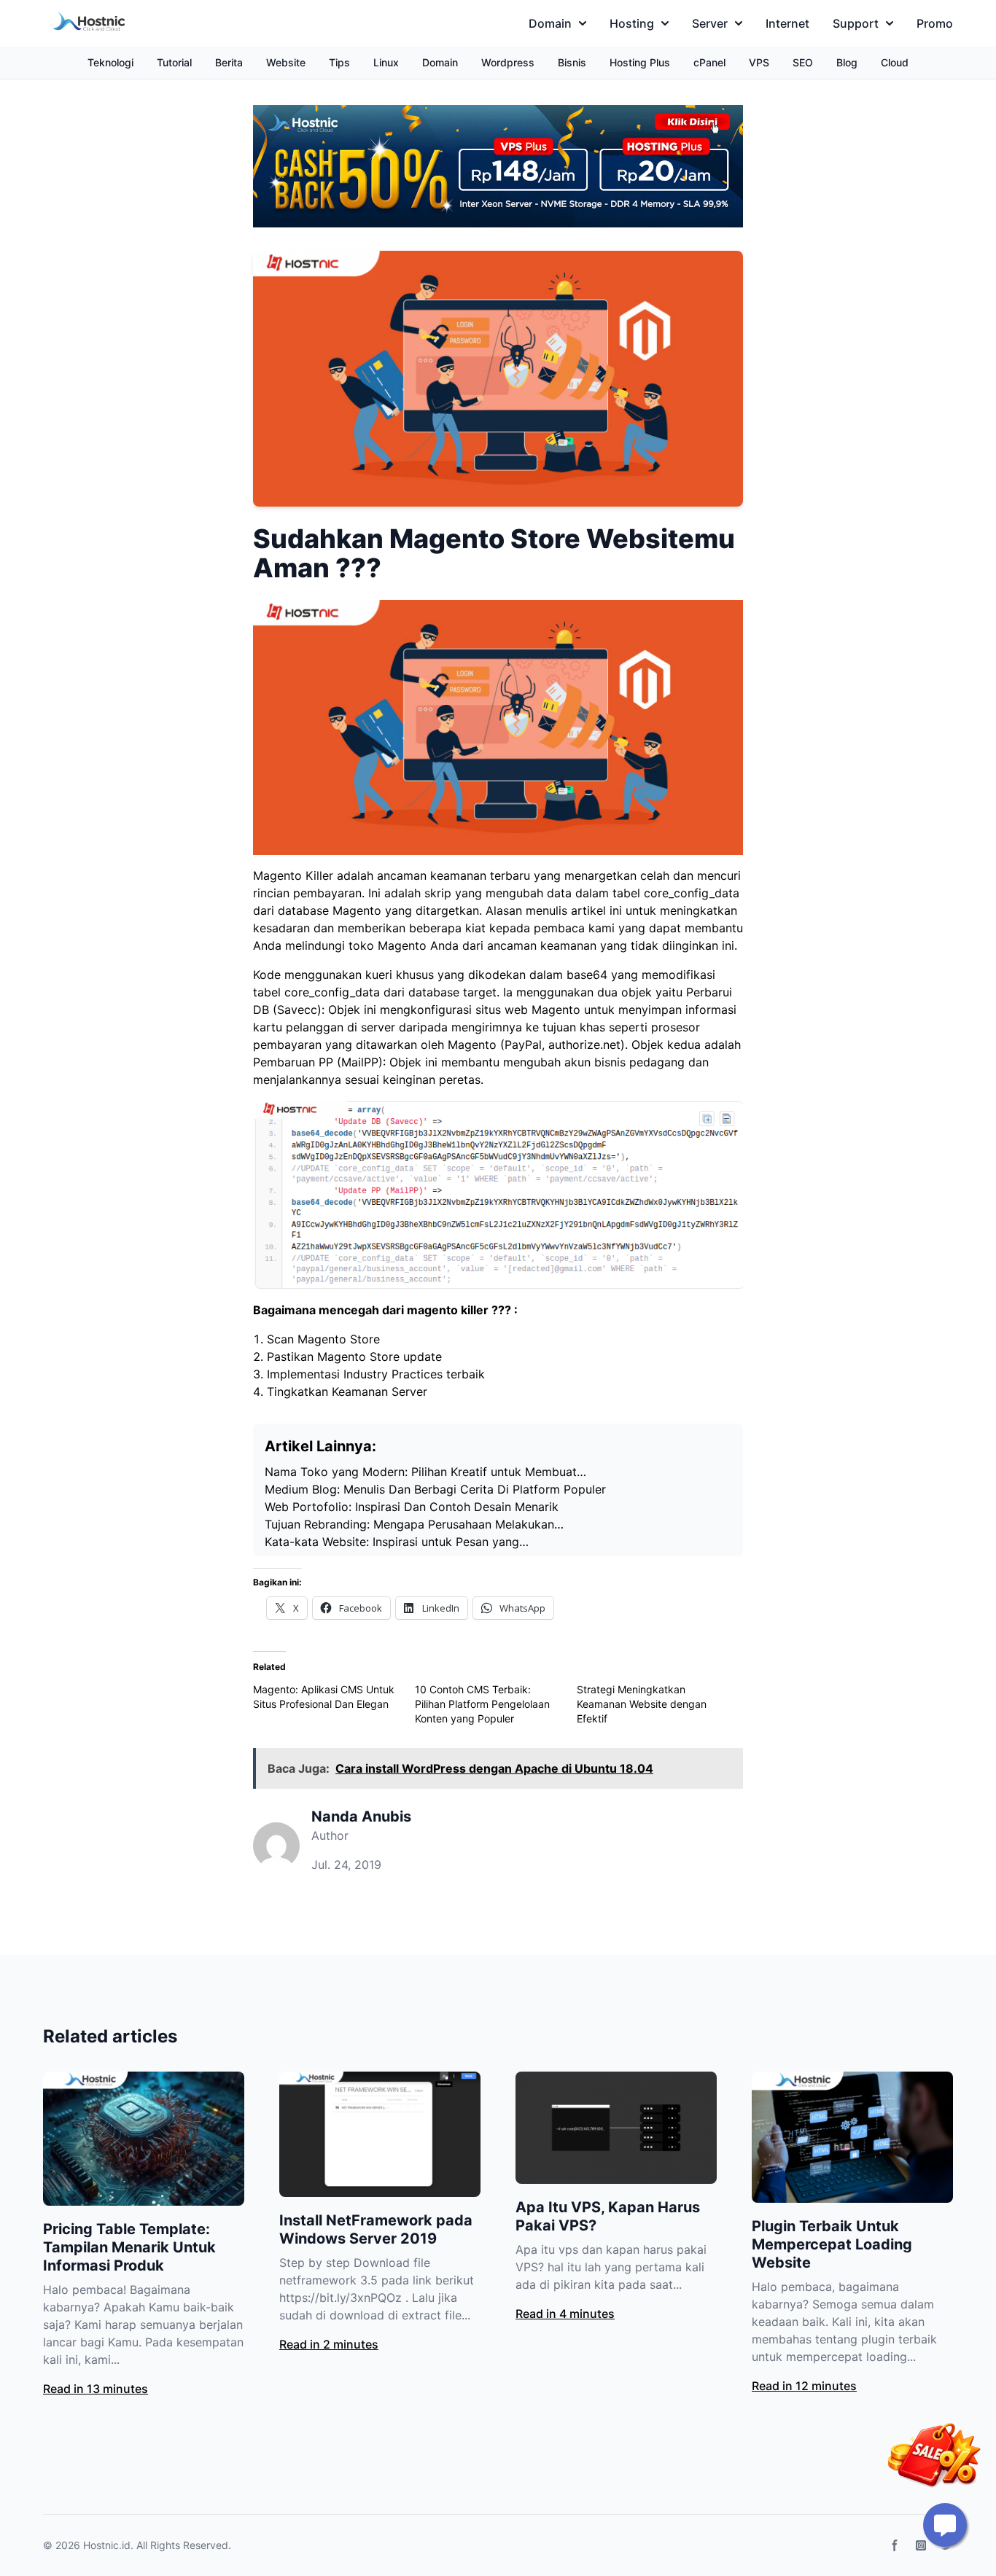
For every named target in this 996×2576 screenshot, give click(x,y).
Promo (935, 23)
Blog (847, 62)
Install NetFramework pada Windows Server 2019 (376, 2229)
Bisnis (572, 62)
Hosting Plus (640, 62)
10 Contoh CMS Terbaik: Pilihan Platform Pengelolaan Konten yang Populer (482, 1704)
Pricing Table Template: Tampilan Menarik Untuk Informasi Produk (129, 2247)
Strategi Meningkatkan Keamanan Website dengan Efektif (642, 1704)
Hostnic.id (107, 2545)
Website (286, 62)
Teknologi (110, 62)
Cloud (895, 62)
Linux (386, 62)
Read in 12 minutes (804, 2386)
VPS (759, 62)
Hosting (632, 23)
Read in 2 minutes (329, 2344)
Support (856, 23)
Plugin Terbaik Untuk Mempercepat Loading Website (832, 2244)
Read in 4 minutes (565, 2314)
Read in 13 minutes (96, 2389)
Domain (550, 23)
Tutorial (174, 62)
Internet (787, 23)
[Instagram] (921, 2545)
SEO (803, 62)
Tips (339, 62)
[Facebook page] (895, 2545)
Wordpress (508, 62)
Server (710, 23)
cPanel (709, 62)
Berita (229, 62)
